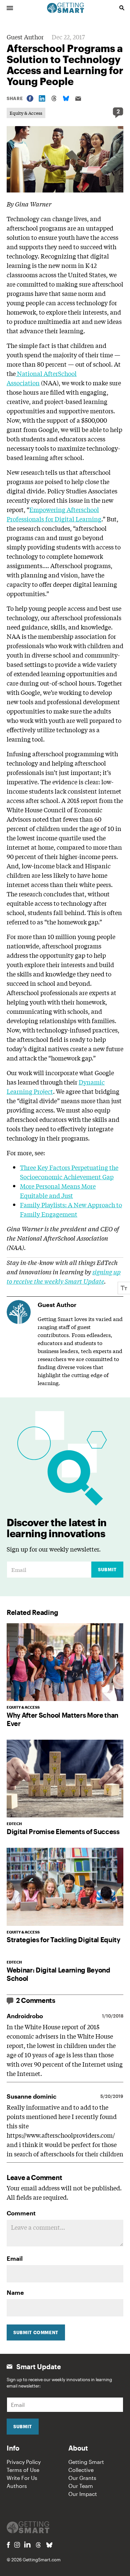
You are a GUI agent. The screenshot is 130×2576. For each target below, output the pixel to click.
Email (15, 2258)
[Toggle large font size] (124, 1288)
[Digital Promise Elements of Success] (65, 1779)
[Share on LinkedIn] (42, 98)
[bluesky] (49, 2545)
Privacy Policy (24, 2462)
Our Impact (83, 2494)
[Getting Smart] (66, 7)
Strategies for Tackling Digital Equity (63, 1940)
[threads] (38, 2545)
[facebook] (8, 2545)
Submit (107, 1570)
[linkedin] (27, 2544)
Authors (17, 2486)
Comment (21, 2213)
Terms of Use (23, 2470)
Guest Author (25, 37)
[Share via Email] (78, 99)
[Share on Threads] (54, 98)
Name (15, 2292)
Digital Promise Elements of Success (63, 1831)
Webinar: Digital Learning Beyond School (58, 1974)
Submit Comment (36, 2332)
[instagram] (17, 2545)
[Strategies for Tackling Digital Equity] (65, 1887)
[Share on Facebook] (30, 98)
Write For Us (22, 2478)
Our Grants (82, 2478)
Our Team (81, 2486)
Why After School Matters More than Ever (62, 1719)
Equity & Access (26, 113)
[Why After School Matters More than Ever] (65, 1662)
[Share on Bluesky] (66, 98)
